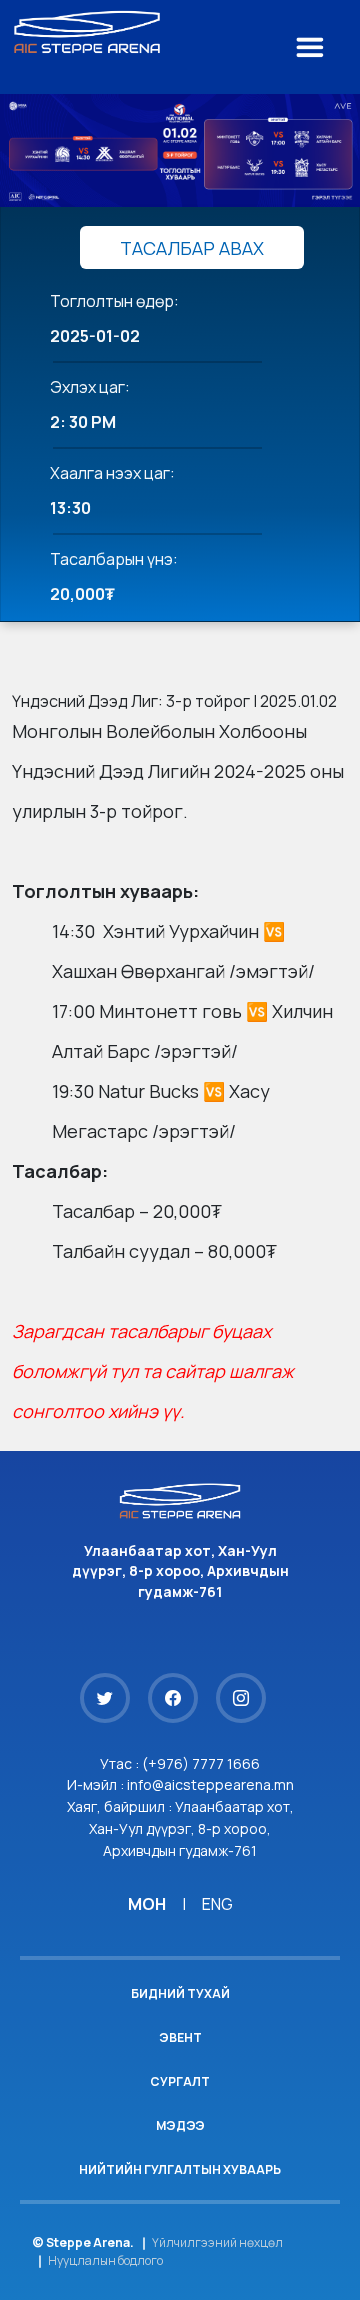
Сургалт (180, 2081)
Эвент (180, 2037)
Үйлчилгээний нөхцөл (217, 2242)
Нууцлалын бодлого (105, 2260)
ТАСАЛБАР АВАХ (192, 248)
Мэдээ (180, 2125)
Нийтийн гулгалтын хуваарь (180, 2169)
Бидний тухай (180, 1993)
